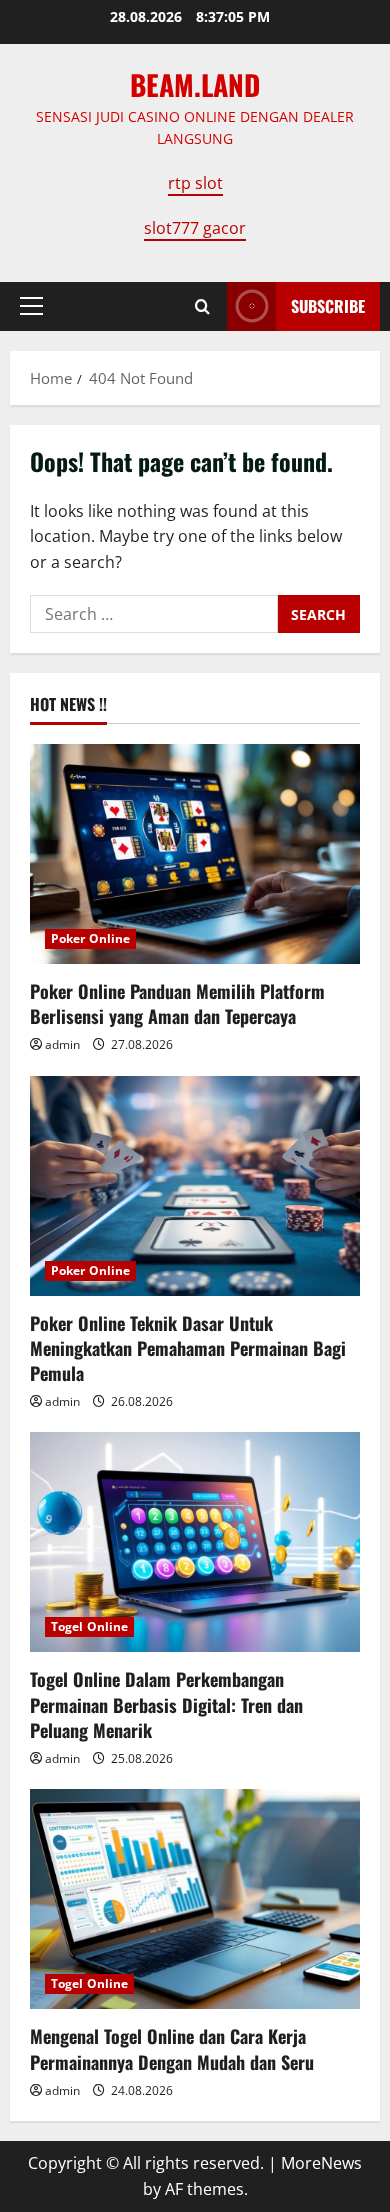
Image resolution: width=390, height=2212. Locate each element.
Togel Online (89, 1626)
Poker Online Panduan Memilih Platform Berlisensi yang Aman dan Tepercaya (177, 1003)
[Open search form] (202, 306)
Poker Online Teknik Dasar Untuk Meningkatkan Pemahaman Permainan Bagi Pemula (188, 1348)
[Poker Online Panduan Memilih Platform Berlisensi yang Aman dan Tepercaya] (195, 854)
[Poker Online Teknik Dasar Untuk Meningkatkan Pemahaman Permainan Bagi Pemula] (195, 1186)
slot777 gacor (195, 228)
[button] (31, 306)
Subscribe (328, 306)
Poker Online (90, 938)
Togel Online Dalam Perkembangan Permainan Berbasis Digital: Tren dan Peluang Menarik (166, 1704)
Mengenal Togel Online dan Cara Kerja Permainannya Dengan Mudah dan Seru (172, 2048)
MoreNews (321, 2163)
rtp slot (195, 183)
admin (62, 1044)
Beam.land (195, 84)
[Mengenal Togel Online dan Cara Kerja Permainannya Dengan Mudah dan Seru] (195, 1899)
